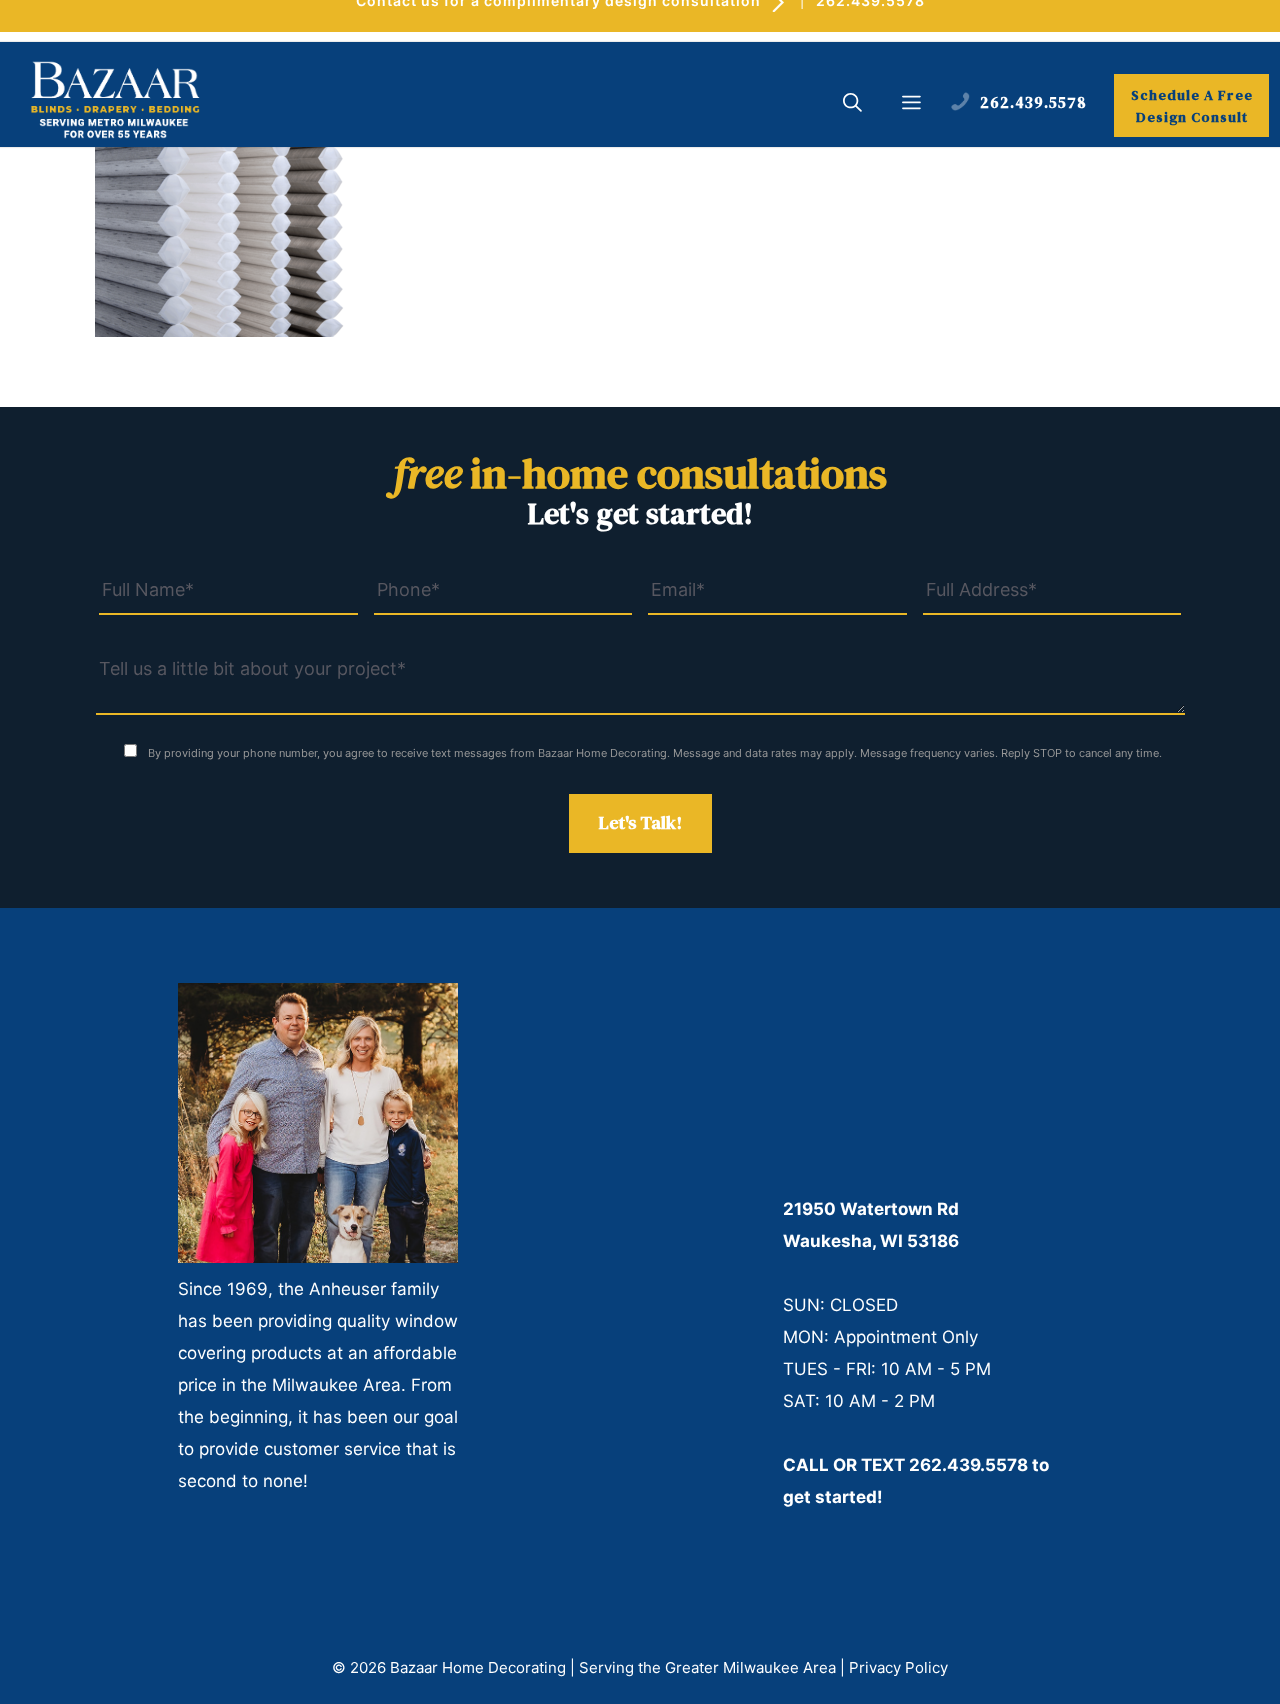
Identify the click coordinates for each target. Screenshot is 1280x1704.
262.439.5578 (968, 1465)
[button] (852, 105)
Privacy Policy (898, 1667)
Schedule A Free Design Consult (1192, 106)
